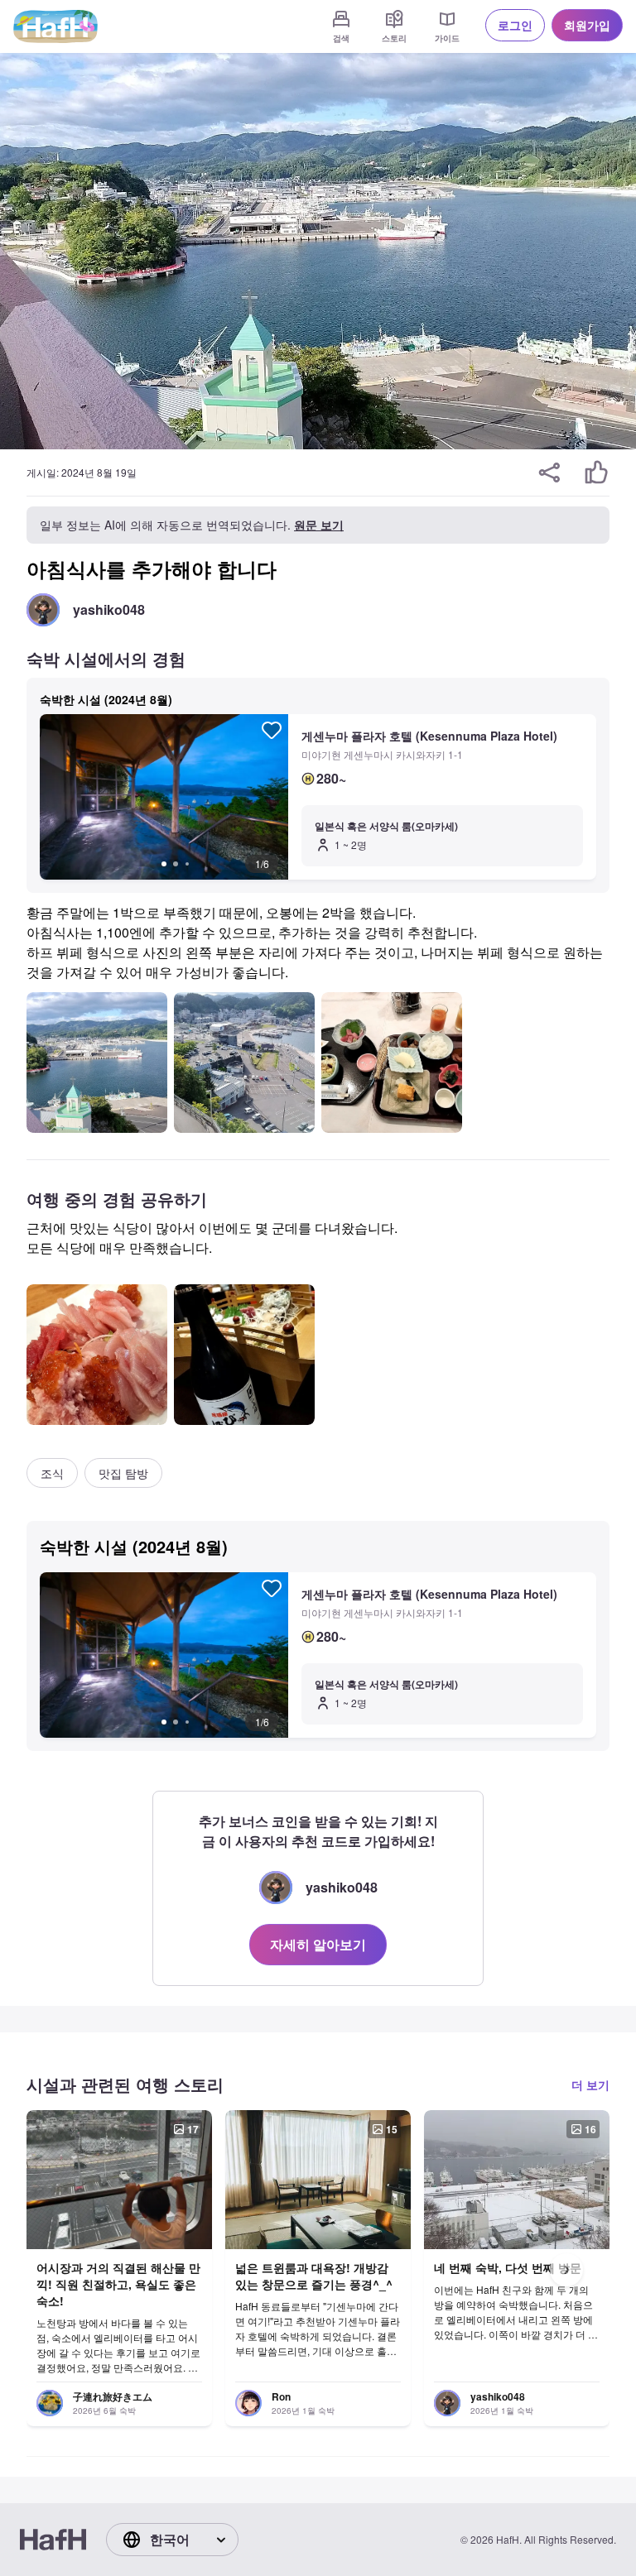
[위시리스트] (272, 730)
